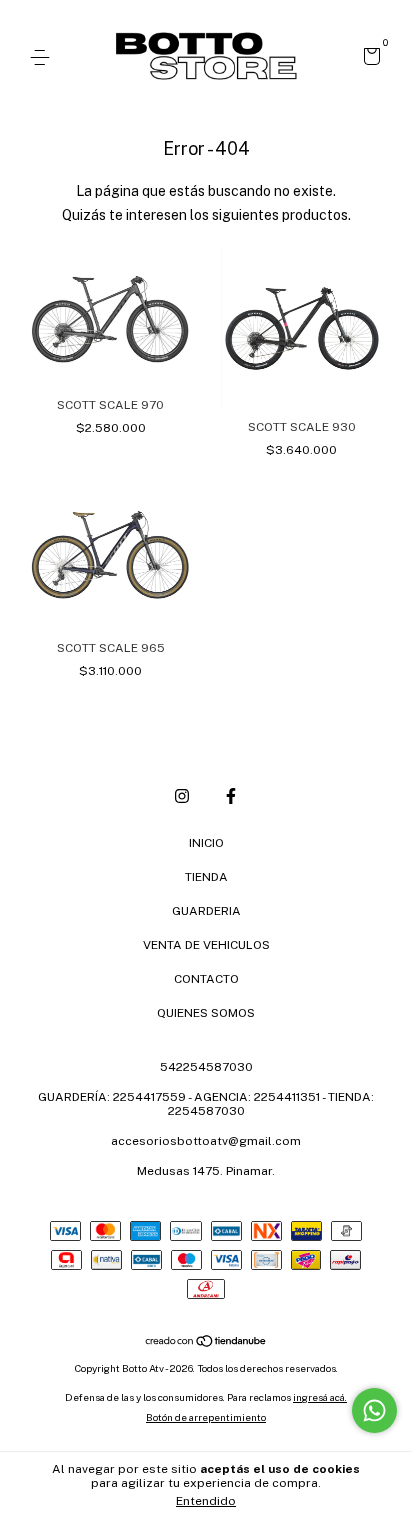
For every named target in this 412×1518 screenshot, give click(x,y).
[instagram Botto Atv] (182, 796)
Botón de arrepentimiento (206, 1417)
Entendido (206, 1501)
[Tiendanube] (206, 1343)
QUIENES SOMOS (206, 1013)
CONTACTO (206, 979)
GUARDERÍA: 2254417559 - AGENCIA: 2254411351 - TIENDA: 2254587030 (206, 1104)
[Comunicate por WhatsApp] (374, 1410)
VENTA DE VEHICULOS (206, 945)
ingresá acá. (320, 1397)
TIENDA (206, 877)
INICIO (206, 843)
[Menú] (43, 58)
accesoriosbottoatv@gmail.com (206, 1141)
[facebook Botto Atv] (231, 796)
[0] (368, 59)
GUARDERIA (206, 911)
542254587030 (206, 1067)
